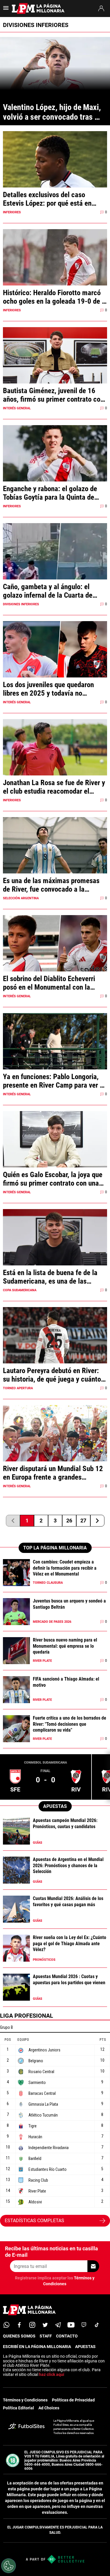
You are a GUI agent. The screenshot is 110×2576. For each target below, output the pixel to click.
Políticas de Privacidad (73, 2400)
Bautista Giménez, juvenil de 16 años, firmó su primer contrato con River (53, 395)
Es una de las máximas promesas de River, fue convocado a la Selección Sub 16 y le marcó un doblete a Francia (51, 885)
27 (83, 1521)
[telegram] (58, 2325)
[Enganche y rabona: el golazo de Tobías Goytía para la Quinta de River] (55, 464)
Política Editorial (18, 2408)
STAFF (46, 2336)
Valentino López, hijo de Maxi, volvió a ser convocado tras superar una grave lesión (53, 112)
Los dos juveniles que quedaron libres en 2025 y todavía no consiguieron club (48, 689)
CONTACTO (67, 2336)
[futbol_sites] (26, 2427)
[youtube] (71, 2325)
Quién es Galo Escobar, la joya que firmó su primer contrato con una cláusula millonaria (53, 1179)
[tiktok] (97, 2325)
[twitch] (84, 2325)
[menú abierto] (6, 10)
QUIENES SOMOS (19, 2336)
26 (69, 1521)
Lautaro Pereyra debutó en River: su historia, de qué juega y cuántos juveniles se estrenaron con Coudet (54, 1375)
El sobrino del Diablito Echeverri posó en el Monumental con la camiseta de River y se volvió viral (53, 983)
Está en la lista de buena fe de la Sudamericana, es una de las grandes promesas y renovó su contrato (50, 1277)
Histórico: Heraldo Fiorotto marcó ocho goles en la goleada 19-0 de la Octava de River (55, 297)
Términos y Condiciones (25, 2400)
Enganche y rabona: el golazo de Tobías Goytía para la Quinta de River (50, 493)
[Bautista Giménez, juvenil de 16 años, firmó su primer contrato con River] (55, 366)
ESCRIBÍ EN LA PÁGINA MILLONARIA (37, 2347)
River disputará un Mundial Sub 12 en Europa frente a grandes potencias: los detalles (53, 1473)
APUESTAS (85, 2347)
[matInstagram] (32, 2325)
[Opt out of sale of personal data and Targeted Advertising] (9, 2566)
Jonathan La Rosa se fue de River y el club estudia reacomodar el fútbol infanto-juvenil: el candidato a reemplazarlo (54, 787)
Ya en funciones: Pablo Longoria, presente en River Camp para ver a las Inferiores (53, 1081)
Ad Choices (49, 2408)
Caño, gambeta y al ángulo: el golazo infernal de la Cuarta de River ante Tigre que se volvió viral (53, 591)
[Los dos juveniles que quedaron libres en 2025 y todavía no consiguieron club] (55, 660)
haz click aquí (52, 2374)
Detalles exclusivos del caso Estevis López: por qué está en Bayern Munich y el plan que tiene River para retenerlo (52, 199)
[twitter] (45, 2325)
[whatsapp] (6, 2325)
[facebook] (19, 2325)
